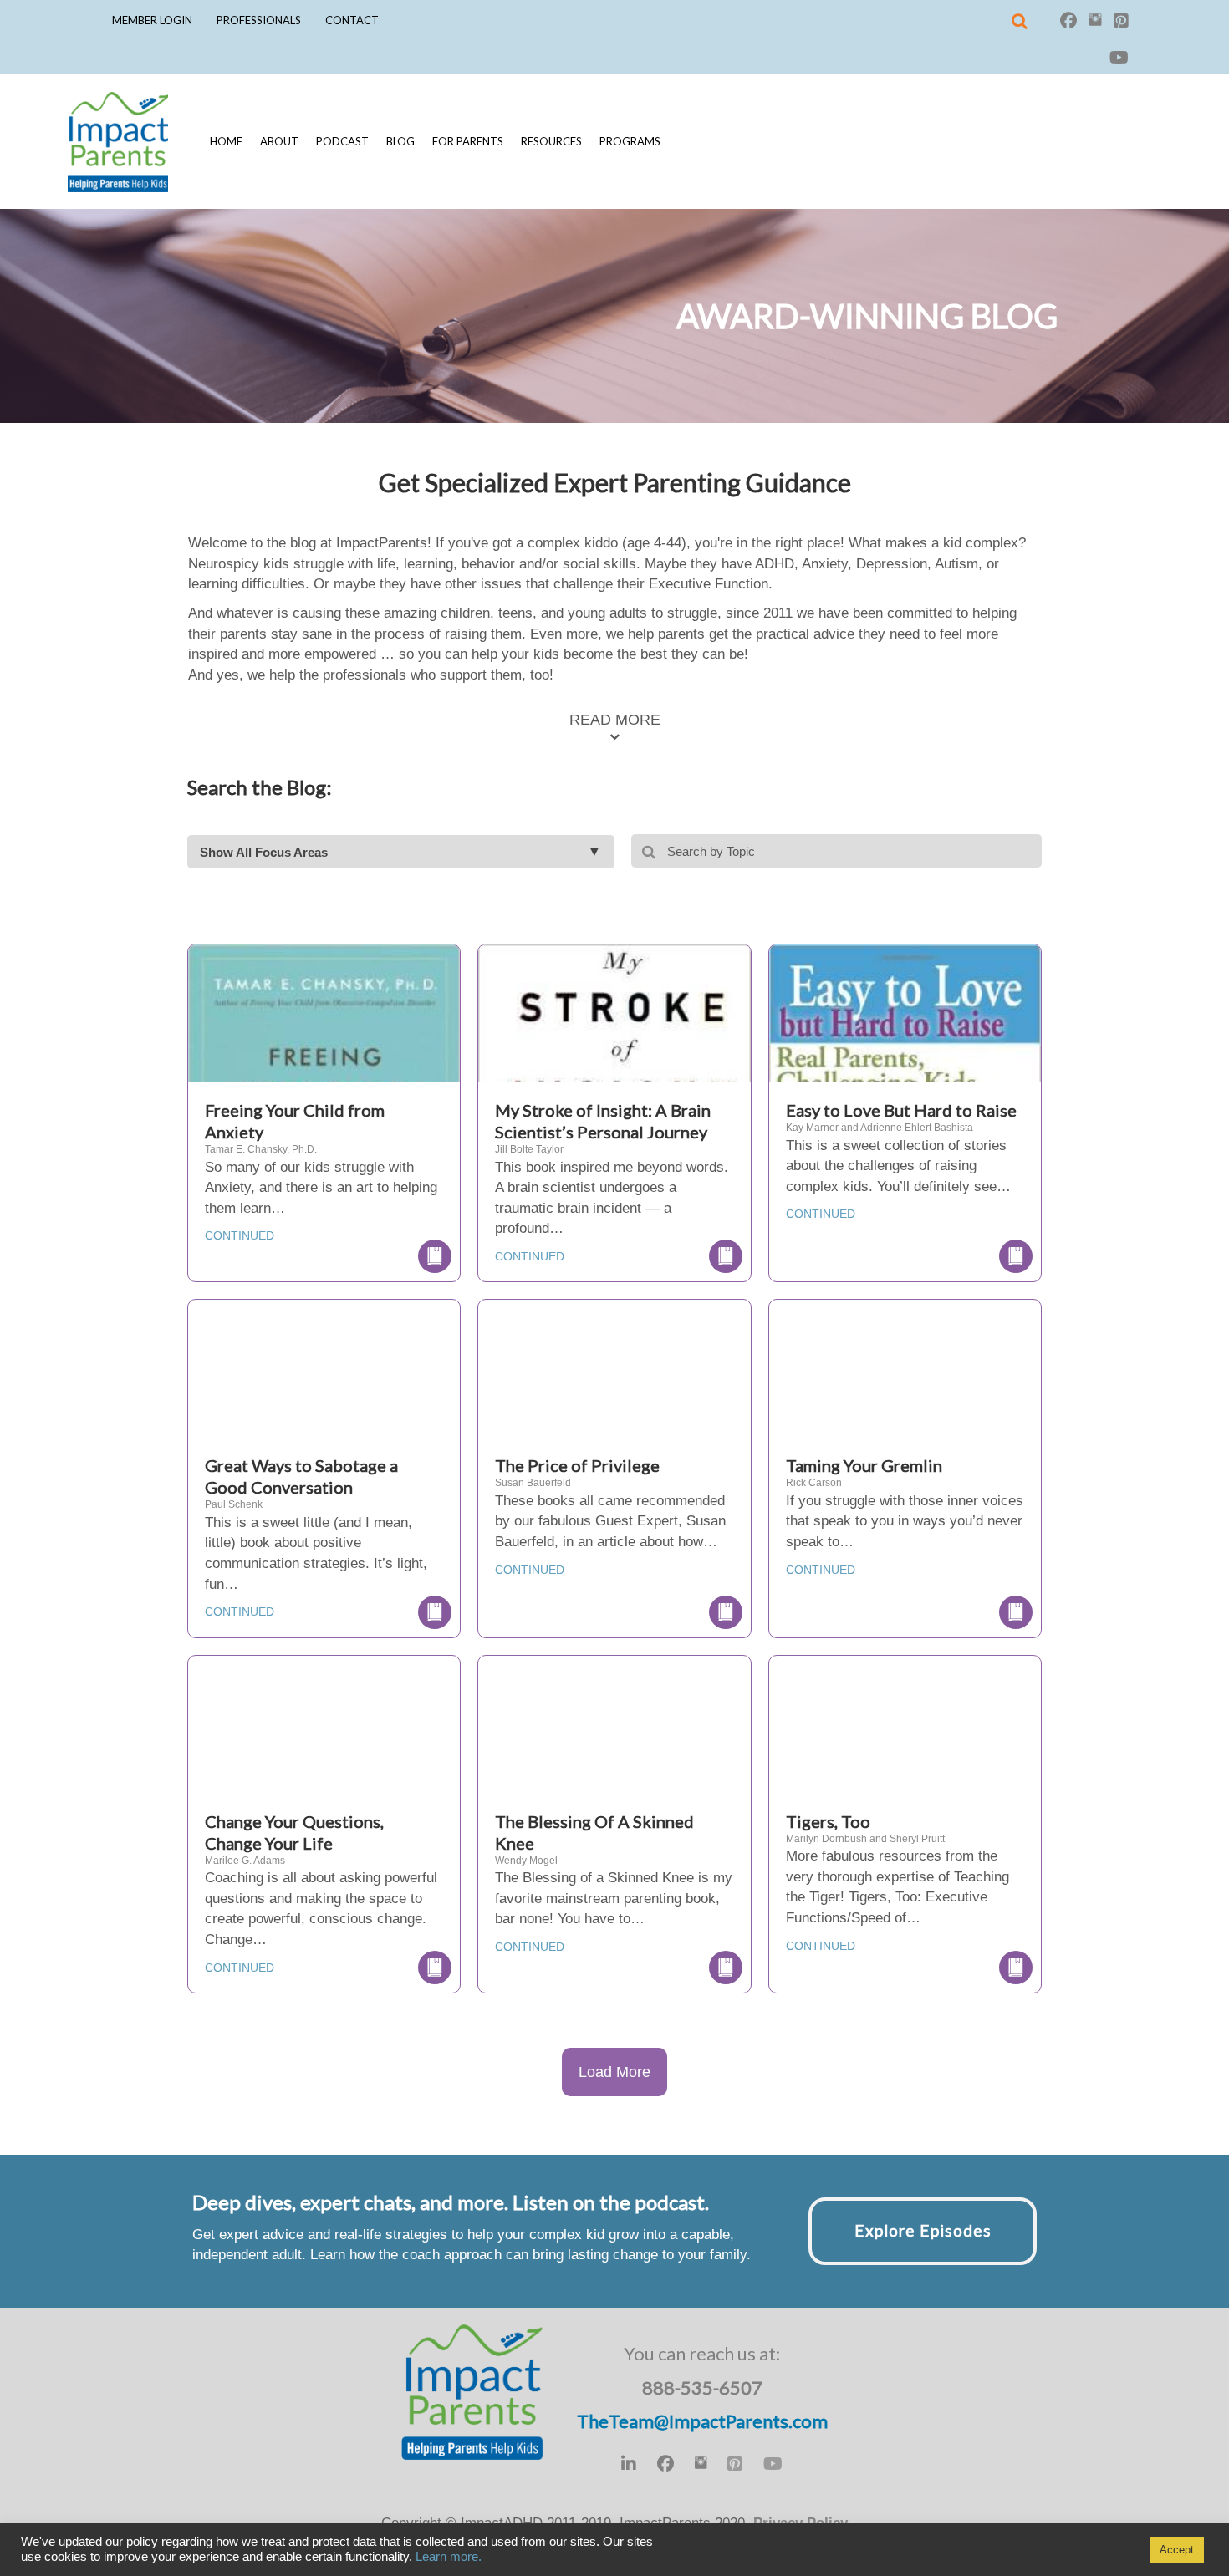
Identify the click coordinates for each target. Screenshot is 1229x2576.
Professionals (259, 20)
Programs (630, 141)
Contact (352, 20)
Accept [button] (1177, 2550)
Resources (551, 141)
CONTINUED (240, 1235)
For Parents (468, 141)
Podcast (342, 141)
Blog (400, 141)
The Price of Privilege (577, 1465)
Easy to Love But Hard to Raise (901, 1110)
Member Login (152, 20)
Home (226, 141)
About (279, 141)
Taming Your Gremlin (864, 1465)
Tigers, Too (828, 1821)
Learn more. (449, 2557)
